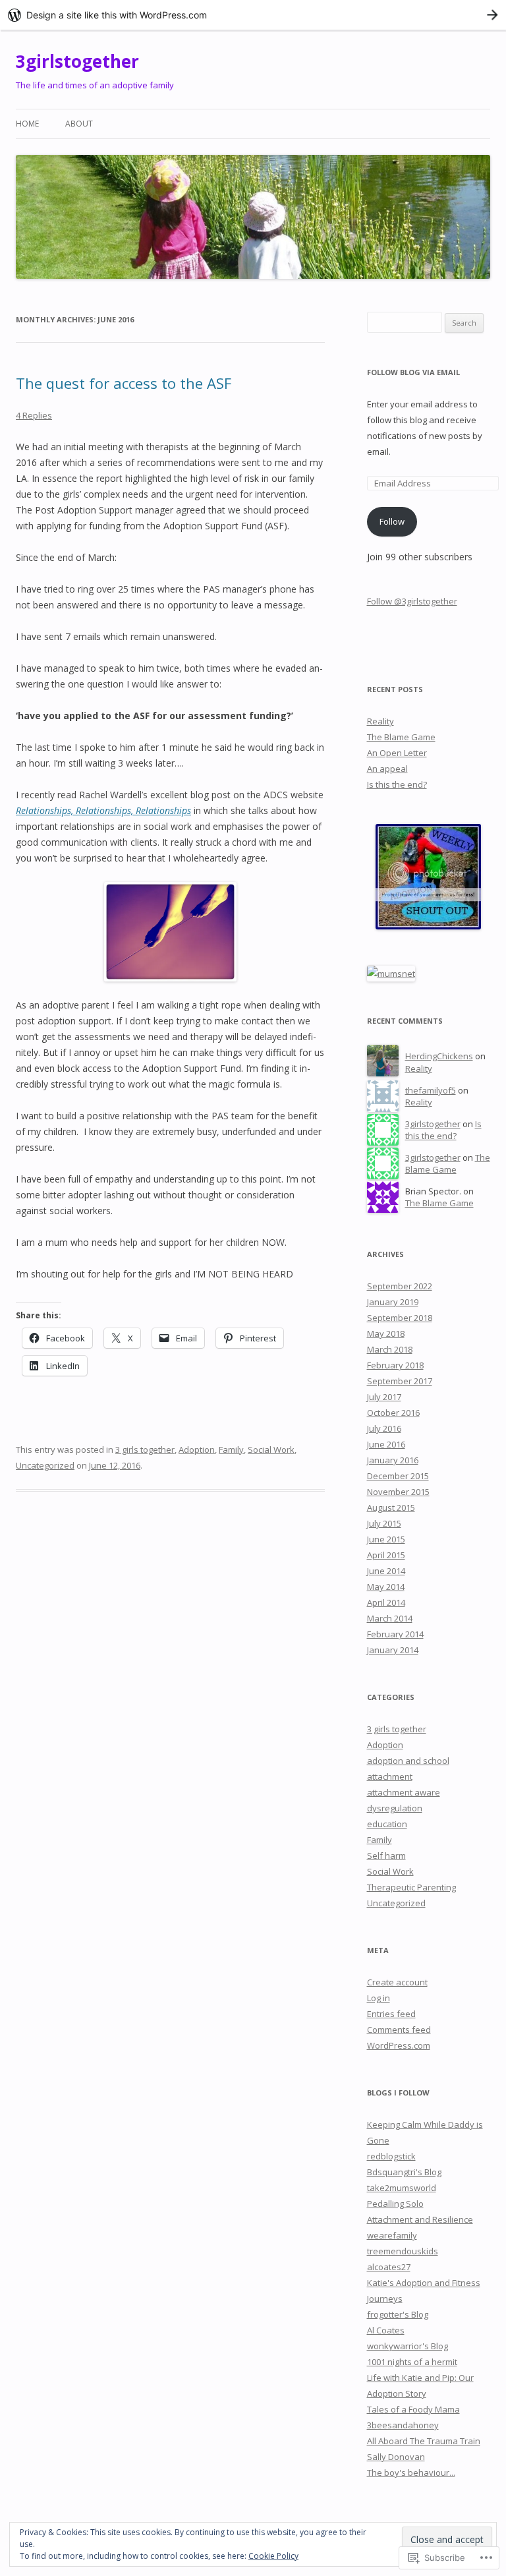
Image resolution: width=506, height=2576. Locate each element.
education (387, 1824)
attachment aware (404, 1792)
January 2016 (393, 1460)
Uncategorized (45, 1465)
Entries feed (391, 2014)
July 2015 (384, 1523)
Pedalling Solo (395, 2204)
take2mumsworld (402, 2188)
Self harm (386, 1856)
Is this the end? (397, 784)
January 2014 (393, 1650)
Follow (392, 521)
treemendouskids (403, 2251)
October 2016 (393, 1413)
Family (231, 1449)
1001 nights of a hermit (412, 2362)
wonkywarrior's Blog (408, 2346)
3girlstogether (77, 61)
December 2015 (398, 1476)
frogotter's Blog (398, 2314)
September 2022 (400, 1286)
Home (27, 124)
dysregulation (395, 1808)
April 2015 (386, 1555)
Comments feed (399, 2030)
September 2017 (400, 1381)
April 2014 (386, 1602)
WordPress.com (399, 2045)
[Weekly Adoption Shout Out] (428, 926)
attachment (390, 1776)
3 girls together (145, 1449)
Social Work (271, 1449)
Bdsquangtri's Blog (404, 2172)
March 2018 (390, 1349)
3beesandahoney (403, 2425)
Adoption (197, 1449)
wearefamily (392, 2235)
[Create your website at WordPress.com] (253, 15)
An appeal (387, 769)
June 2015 (386, 1539)
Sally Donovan (396, 2457)
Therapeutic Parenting (411, 1887)
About (79, 124)
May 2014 (386, 1587)
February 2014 (395, 1634)
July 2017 (384, 1397)
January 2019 (393, 1302)
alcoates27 (389, 2267)
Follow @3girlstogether (412, 601)
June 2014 (386, 1571)
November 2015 (398, 1492)
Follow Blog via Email (413, 372)
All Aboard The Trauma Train (424, 2441)
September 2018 (400, 1318)
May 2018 (386, 1333)
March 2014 (390, 1618)
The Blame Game (401, 737)
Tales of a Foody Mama (413, 2409)
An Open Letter (397, 753)
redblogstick (391, 2156)
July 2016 (384, 1428)
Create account (397, 1982)
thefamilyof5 (431, 1090)
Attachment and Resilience (420, 2219)
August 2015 (391, 1508)
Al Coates (386, 2330)
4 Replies (34, 415)
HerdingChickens (439, 1056)
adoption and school (408, 1761)
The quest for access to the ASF (124, 383)
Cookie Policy (273, 2556)
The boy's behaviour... (411, 2473)
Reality (380, 721)
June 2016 (386, 1444)
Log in (379, 1998)
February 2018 (395, 1365)
